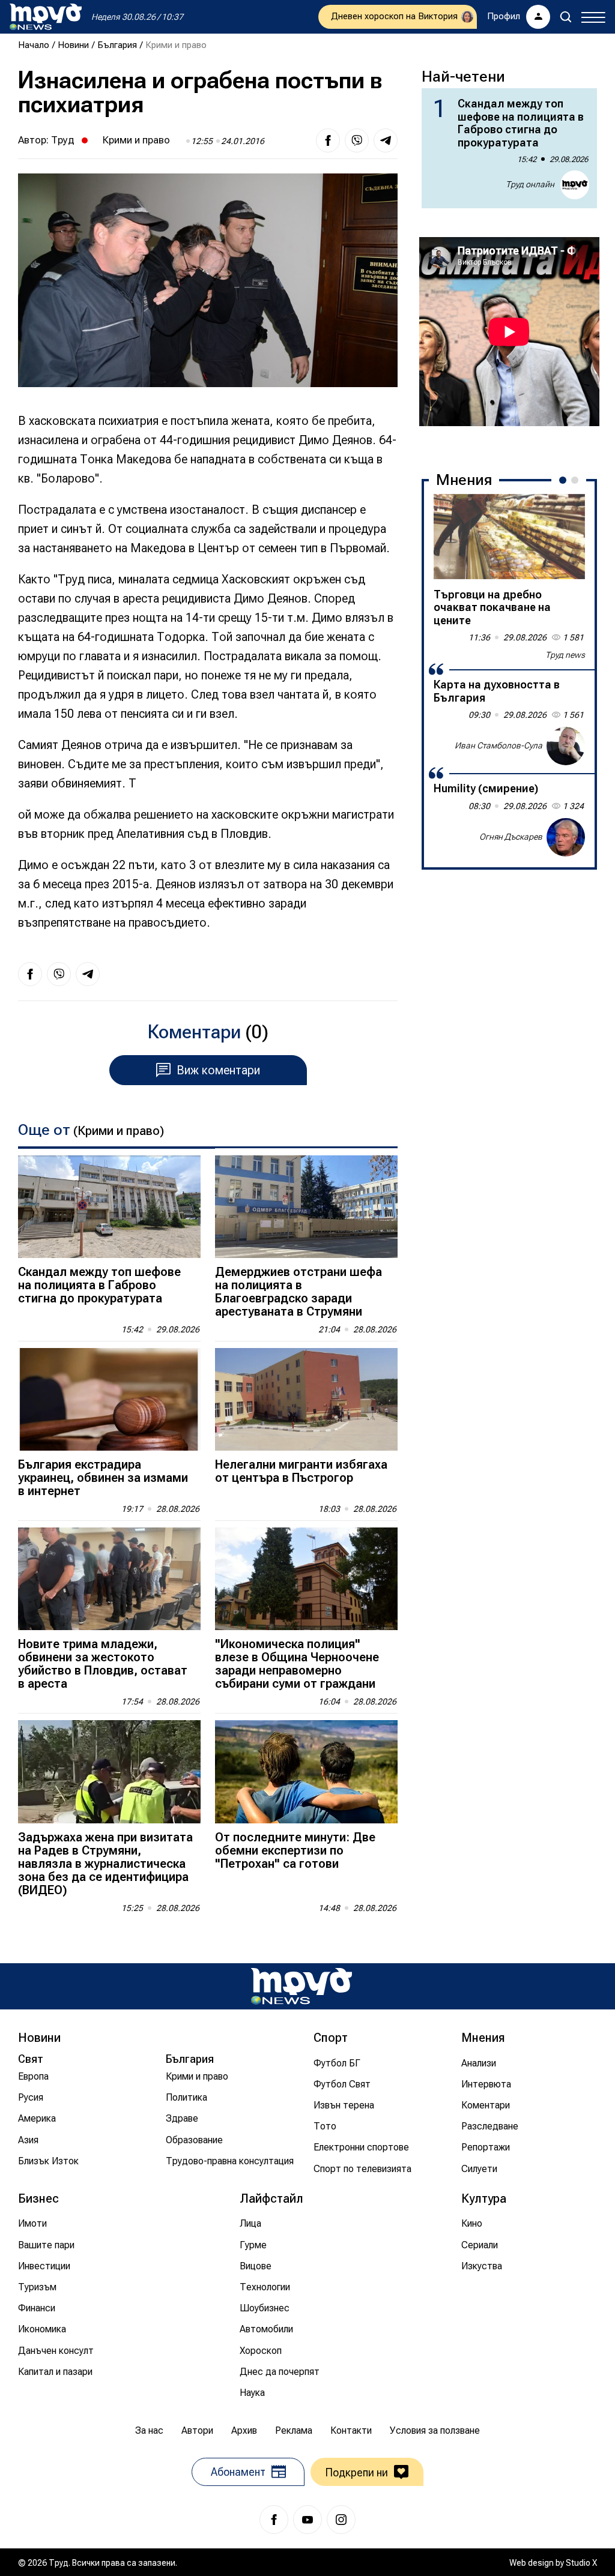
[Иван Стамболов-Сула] (566, 746)
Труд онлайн (530, 184)
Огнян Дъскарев (511, 837)
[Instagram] (341, 2520)
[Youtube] (307, 2520)
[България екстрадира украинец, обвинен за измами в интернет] (109, 1399)
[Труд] (301, 1986)
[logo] (46, 17)
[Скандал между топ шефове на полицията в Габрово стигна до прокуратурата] (109, 1207)
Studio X (581, 2563)
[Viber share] (357, 140)
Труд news (565, 655)
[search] (566, 17)
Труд (63, 140)
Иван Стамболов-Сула (498, 745)
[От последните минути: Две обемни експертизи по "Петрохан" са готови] (306, 1771)
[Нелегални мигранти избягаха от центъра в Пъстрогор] (306, 1399)
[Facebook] (274, 2520)
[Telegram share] (386, 140)
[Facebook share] (328, 140)
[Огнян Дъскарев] (566, 837)
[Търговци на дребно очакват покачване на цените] (509, 537)
